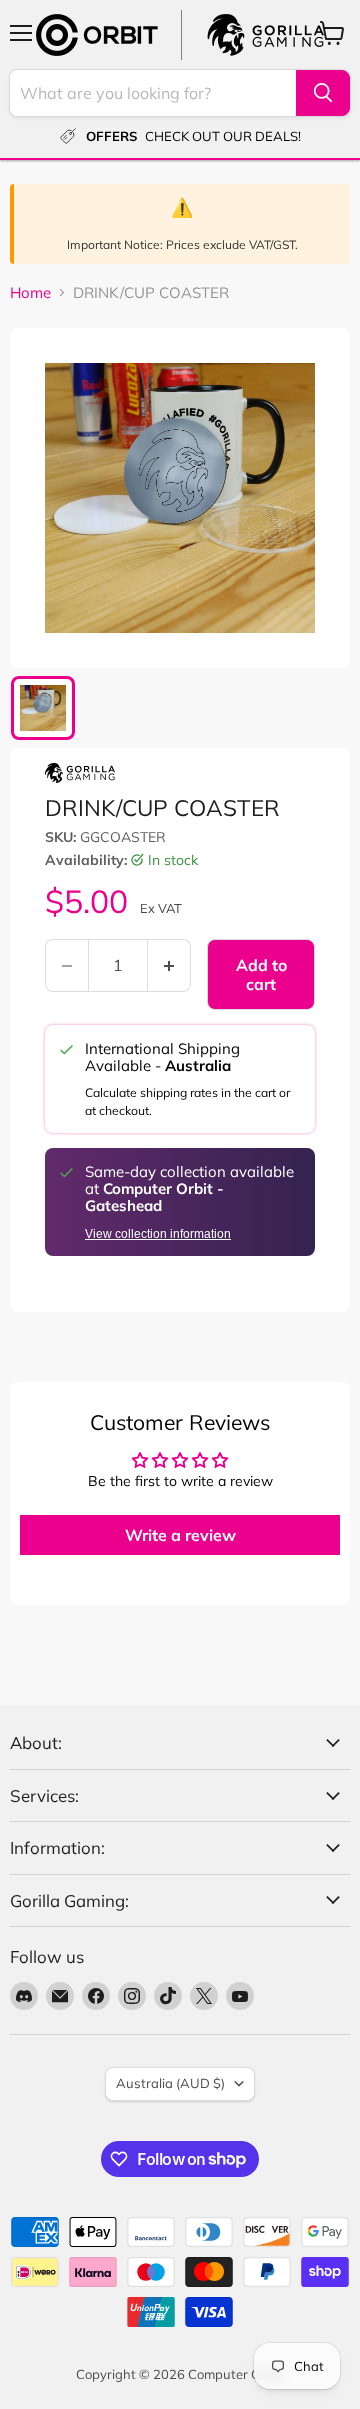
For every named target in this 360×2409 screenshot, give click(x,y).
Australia (170, 2083)
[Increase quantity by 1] (169, 965)
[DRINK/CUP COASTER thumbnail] (43, 708)
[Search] (323, 93)
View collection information (158, 1234)
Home (30, 292)
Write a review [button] (180, 1535)
